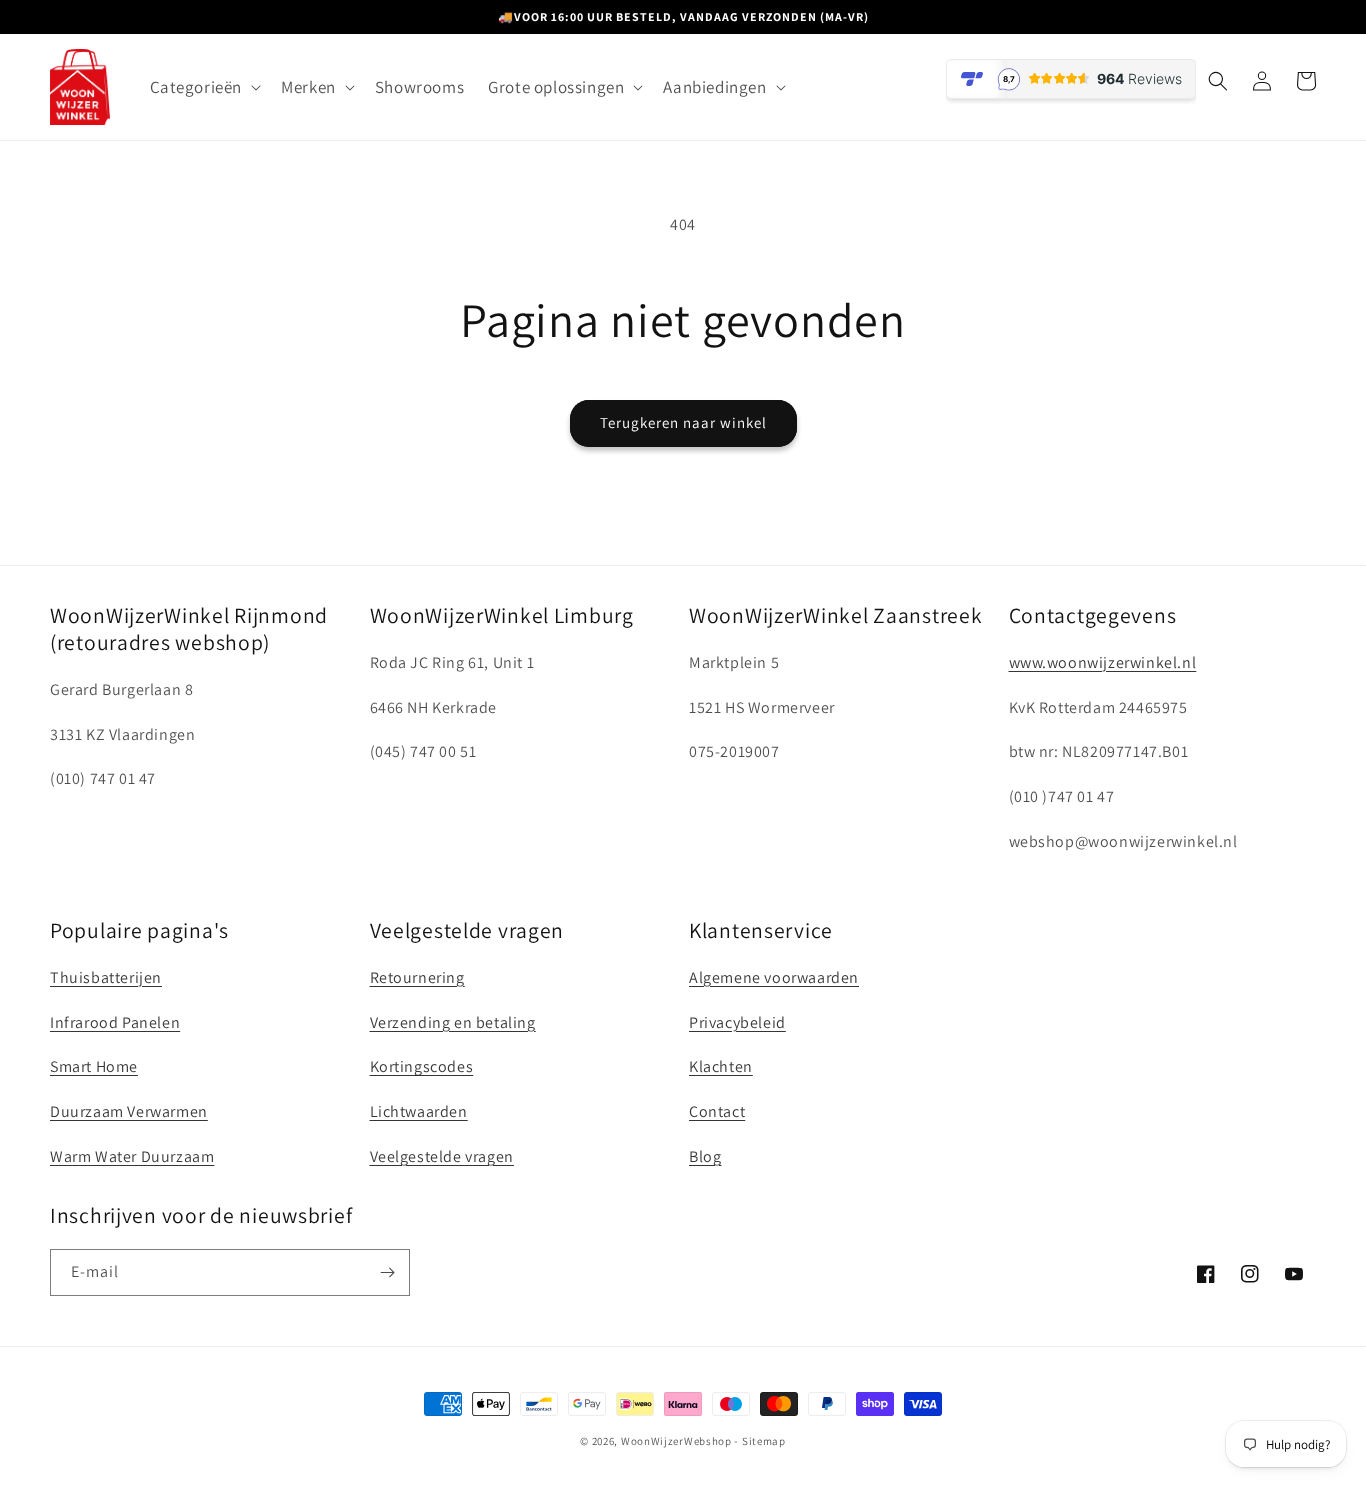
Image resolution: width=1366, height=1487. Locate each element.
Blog (705, 1156)
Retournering (417, 977)
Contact (717, 1111)
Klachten (721, 1066)
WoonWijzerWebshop (676, 1441)
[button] (204, 87)
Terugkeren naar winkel (683, 422)
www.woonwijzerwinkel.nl (1103, 662)
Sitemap (764, 1441)
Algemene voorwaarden (774, 977)
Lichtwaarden (419, 1111)
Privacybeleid (737, 1022)
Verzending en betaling (453, 1022)
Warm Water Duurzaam (132, 1156)
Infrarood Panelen (115, 1022)
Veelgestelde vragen (442, 1156)
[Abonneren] (387, 1272)
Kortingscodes (422, 1066)
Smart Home (94, 1066)
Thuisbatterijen (106, 977)
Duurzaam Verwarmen (129, 1111)
